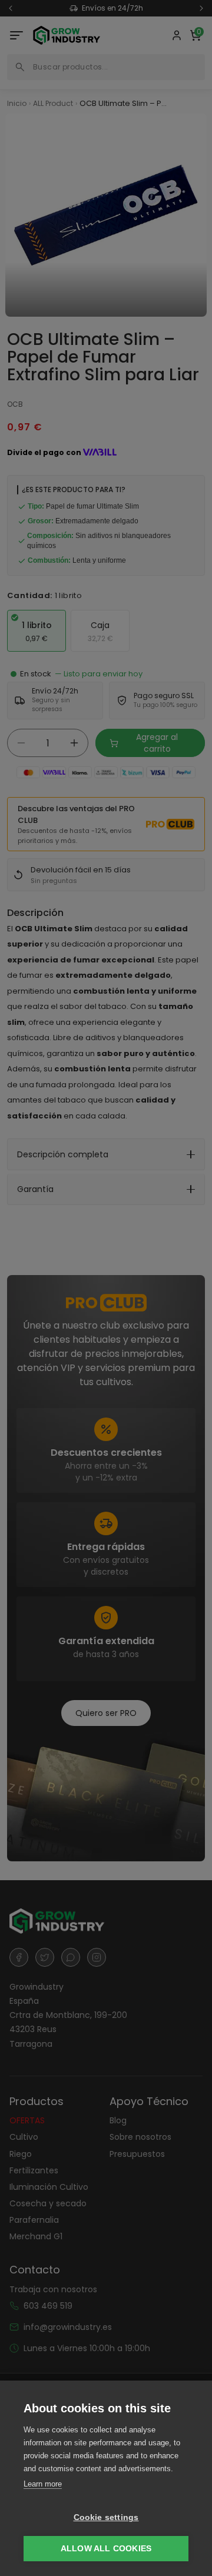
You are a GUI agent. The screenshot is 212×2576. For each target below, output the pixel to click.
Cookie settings (106, 2517)
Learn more (43, 2484)
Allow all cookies (106, 2549)
